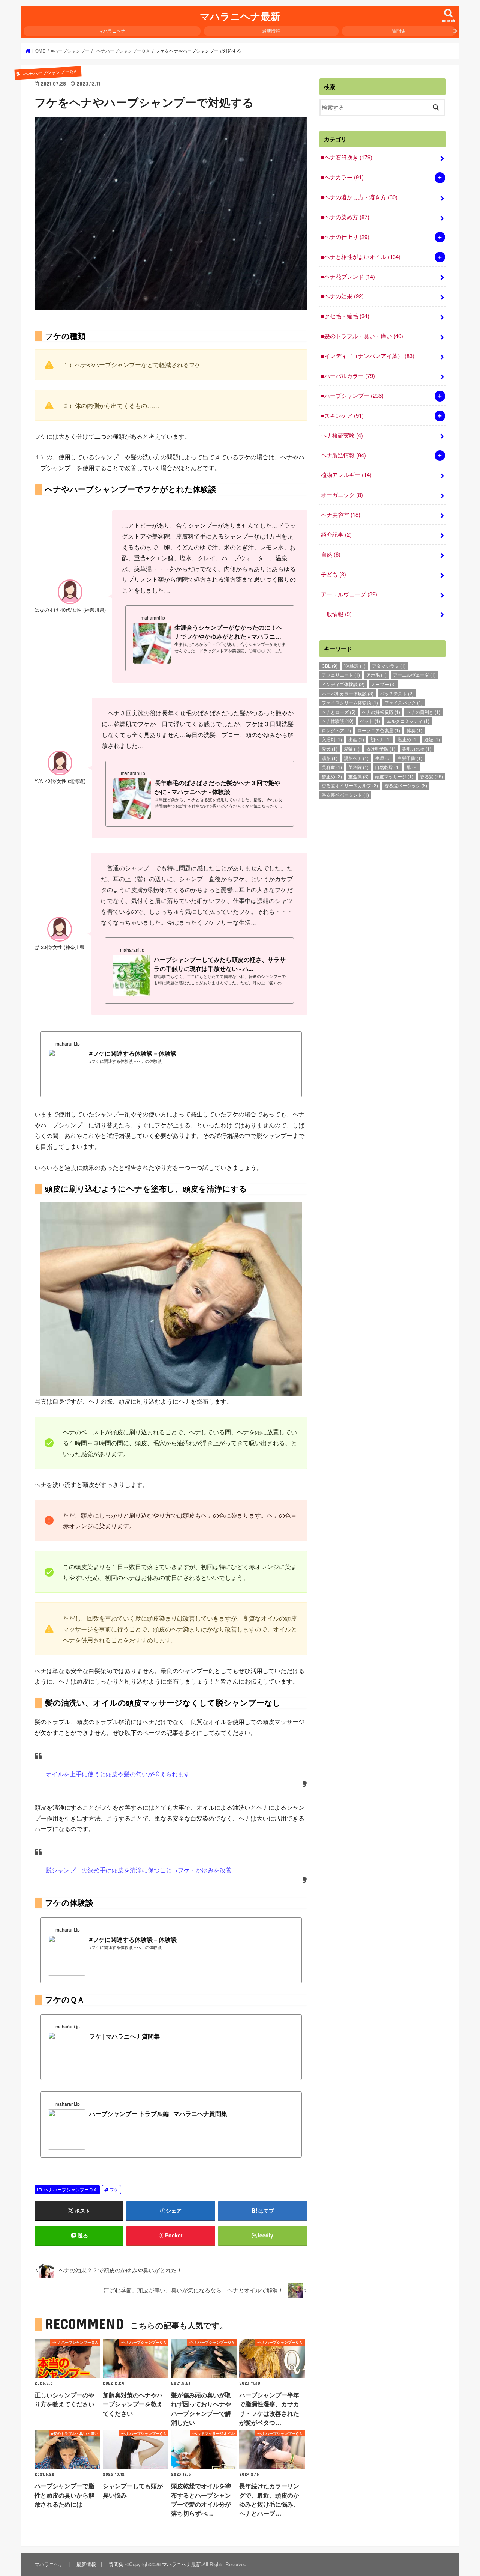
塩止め (408, 739)
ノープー (383, 684)
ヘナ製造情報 (343, 455)
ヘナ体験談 (338, 721)
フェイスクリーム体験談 (350, 702)
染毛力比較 (417, 749)
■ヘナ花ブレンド (348, 276)
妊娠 (432, 739)
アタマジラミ (389, 666)
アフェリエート (341, 675)
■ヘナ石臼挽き (347, 157)
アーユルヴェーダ (349, 594)
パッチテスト (397, 693)
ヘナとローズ (339, 712)
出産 (356, 739)
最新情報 (271, 31)
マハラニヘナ (112, 31)
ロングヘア (336, 730)
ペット (370, 721)
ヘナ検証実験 (342, 435)
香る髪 (431, 776)
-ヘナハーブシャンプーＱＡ (70, 2189)
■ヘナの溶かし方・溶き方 (359, 197)
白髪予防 (410, 758)
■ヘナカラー (342, 177)
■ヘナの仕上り (345, 237)
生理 (383, 758)
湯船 (330, 758)
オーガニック (342, 494)
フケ (114, 2189)
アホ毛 (376, 675)
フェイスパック (403, 702)
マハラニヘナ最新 (240, 16)
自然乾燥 (387, 767)
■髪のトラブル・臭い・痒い (362, 336)
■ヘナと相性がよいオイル (361, 257)
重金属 (358, 776)
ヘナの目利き (423, 712)
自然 (331, 554)
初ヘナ (381, 739)
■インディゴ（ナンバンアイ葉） (368, 356)
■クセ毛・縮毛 (345, 316)
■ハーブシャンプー (352, 395)
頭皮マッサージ (394, 776)
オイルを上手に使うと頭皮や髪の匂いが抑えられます (118, 1774)
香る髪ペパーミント (345, 795)
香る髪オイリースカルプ (350, 785)
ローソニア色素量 (379, 730)
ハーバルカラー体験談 (348, 693)
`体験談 (355, 666)
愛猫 (352, 749)
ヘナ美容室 (341, 514)
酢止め (332, 776)
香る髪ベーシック (406, 785)
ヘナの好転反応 (381, 712)
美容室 (332, 767)
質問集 (399, 31)
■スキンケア (342, 415)
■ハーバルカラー (348, 375)
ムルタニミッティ (408, 721)
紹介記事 (336, 534)
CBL (330, 666)
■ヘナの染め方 (345, 217)
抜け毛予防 (381, 749)
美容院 (358, 767)
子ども (334, 574)
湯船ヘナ (356, 758)
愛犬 (330, 749)
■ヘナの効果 (342, 296)
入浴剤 (332, 739)
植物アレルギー (346, 475)
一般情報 (336, 614)
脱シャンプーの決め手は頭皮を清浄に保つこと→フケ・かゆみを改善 (139, 1870)
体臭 (414, 730)
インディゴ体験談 (343, 684)
